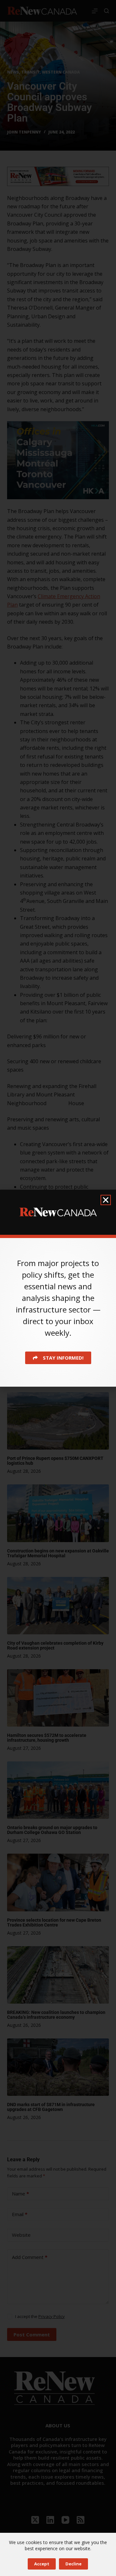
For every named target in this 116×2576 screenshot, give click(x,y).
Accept (42, 2564)
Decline (73, 2564)
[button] (106, 1200)
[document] (58, 1288)
